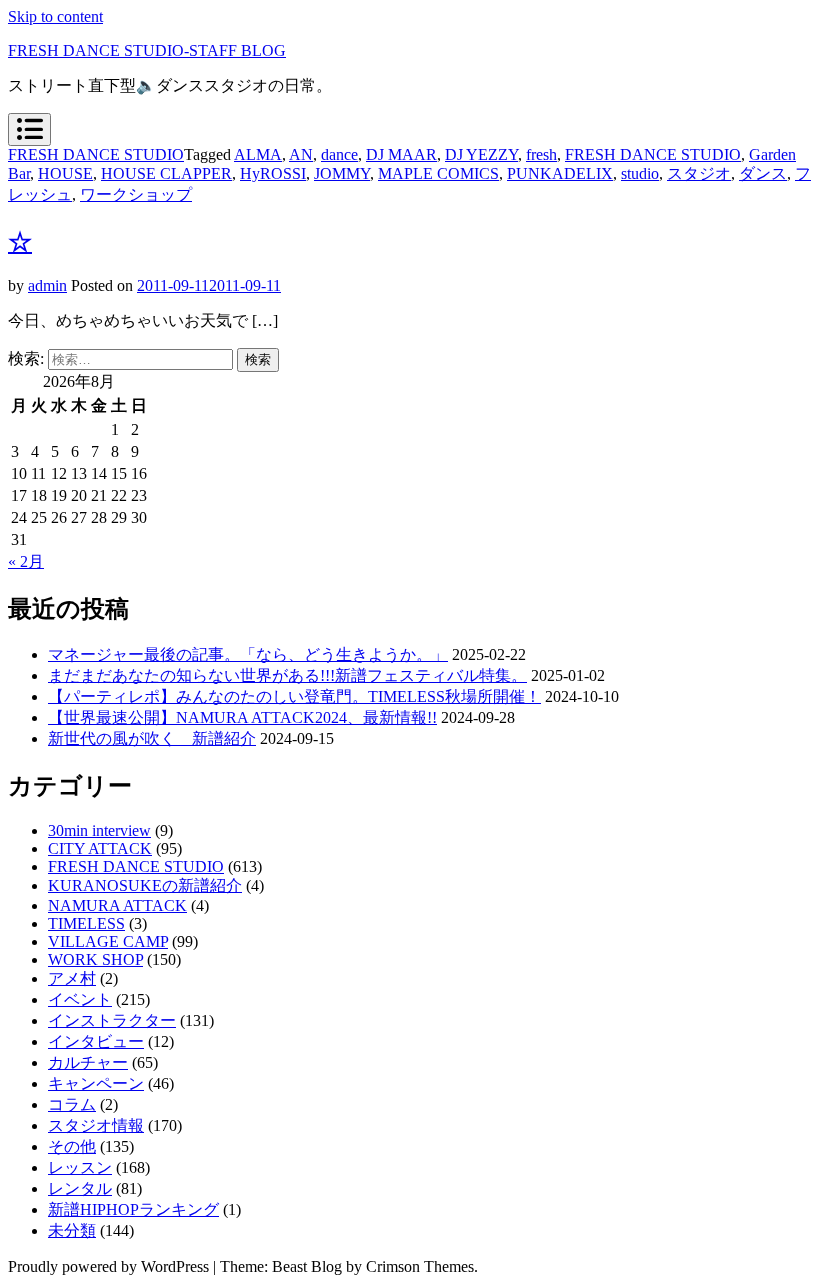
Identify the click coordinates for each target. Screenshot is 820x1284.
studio (640, 173)
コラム (72, 1104)
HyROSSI (273, 173)
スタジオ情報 (96, 1125)
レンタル (80, 1188)
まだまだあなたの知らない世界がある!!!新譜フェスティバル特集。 (287, 675)
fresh (541, 154)
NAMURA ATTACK (117, 905)
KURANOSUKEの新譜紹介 (145, 885)
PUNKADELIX (560, 173)
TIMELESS (86, 923)
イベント (80, 999)
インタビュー (96, 1041)
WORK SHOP (95, 959)
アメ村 (72, 978)
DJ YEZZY (481, 154)
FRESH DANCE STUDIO (96, 154)
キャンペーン (96, 1083)
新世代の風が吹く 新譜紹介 (152, 738)
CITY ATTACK (100, 848)
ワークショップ (136, 194)
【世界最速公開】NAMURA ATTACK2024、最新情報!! (242, 717)
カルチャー (88, 1062)
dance (339, 154)
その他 (72, 1146)
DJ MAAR (401, 154)
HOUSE (65, 173)
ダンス (763, 173)
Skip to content (55, 16)
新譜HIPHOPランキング (133, 1209)
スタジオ (699, 173)
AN (301, 154)
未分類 (72, 1230)
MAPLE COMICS (438, 173)
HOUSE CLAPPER (166, 173)
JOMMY (342, 173)
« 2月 (26, 561)
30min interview (99, 830)
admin (47, 285)
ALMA (258, 154)
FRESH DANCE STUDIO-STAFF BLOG (147, 50)
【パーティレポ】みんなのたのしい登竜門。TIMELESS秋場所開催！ (294, 696)
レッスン (80, 1167)
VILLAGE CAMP (108, 941)
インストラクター (112, 1020)
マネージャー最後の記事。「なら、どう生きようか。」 (248, 654)
